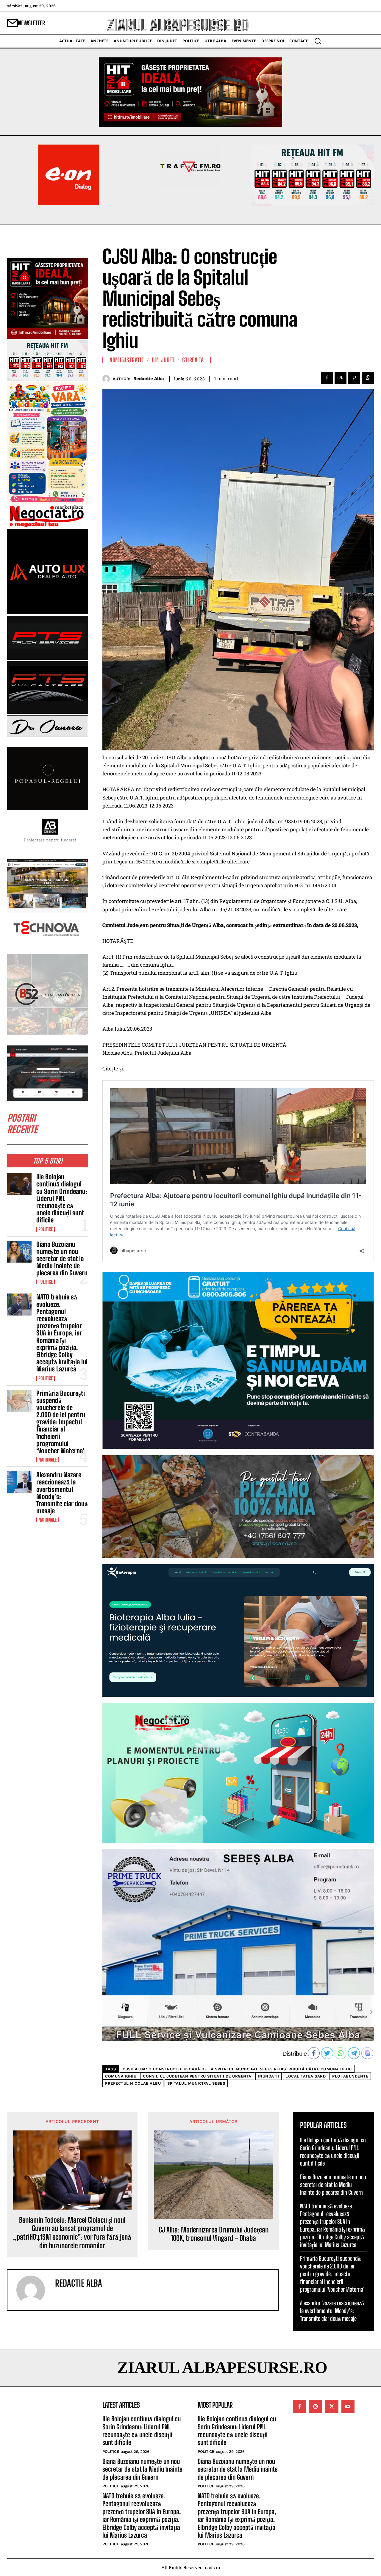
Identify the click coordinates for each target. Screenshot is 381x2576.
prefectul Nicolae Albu (133, 2083)
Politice (46, 1229)
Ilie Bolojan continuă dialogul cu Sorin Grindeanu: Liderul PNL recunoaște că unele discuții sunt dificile (62, 1198)
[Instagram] (316, 2406)
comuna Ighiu (121, 2076)
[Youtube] (348, 2406)
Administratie (127, 360)
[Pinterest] (354, 378)
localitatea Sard (306, 2076)
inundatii (269, 2076)
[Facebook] (327, 378)
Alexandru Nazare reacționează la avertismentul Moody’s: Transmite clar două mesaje (62, 1493)
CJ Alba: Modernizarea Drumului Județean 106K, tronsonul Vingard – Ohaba (214, 2234)
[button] (318, 41)
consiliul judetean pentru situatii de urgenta (197, 2076)
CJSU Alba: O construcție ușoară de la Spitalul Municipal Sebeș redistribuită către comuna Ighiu (237, 2069)
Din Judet (163, 360)
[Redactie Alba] (108, 379)
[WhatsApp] (368, 378)
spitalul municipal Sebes (196, 2083)
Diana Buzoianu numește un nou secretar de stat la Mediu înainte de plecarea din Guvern (62, 1259)
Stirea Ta (193, 360)
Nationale (47, 1460)
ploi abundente (350, 2076)
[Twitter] (341, 378)
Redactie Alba (149, 379)
